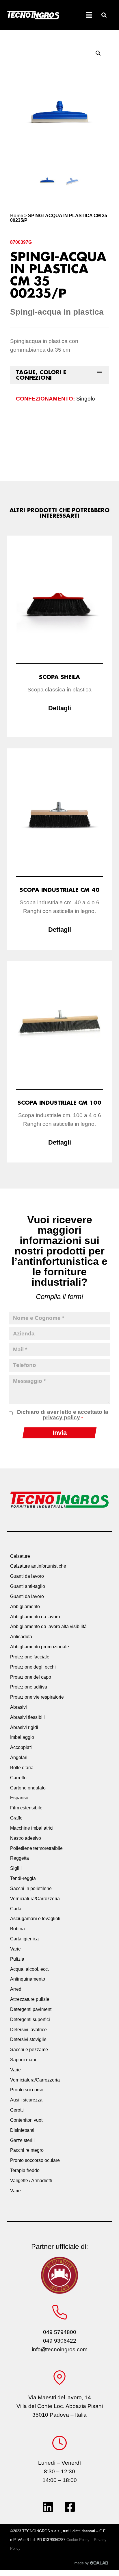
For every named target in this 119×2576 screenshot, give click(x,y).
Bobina (17, 1929)
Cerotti (17, 2110)
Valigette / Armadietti (31, 2181)
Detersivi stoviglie (28, 2039)
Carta (16, 1909)
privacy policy (61, 1417)
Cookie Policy (78, 2540)
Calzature (20, 1556)
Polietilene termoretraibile (36, 1848)
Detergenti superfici (30, 2019)
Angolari (19, 1757)
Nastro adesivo (26, 1838)
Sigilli (16, 1868)
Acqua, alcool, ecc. (29, 1969)
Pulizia (17, 1959)
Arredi (16, 1989)
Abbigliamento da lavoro (35, 1617)
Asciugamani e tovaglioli (35, 1919)
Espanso (19, 1798)
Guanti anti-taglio (28, 1586)
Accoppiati (21, 1747)
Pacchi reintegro (27, 2150)
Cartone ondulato (28, 1788)
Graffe (16, 1818)
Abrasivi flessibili (27, 1717)
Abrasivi (18, 1707)
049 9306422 (60, 2341)
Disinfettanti (22, 2130)
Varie (15, 1949)
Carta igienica (24, 1939)
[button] (104, 15)
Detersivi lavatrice (28, 2030)
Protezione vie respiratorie (37, 1697)
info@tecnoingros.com (60, 2349)
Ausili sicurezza (26, 2100)
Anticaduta (21, 1637)
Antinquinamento (28, 1979)
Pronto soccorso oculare (35, 2160)
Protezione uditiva (29, 1687)
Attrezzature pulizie (30, 1999)
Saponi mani (23, 2060)
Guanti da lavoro (27, 1576)
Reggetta (19, 1858)
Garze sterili (22, 2140)
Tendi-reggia (23, 1878)
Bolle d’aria (22, 1768)
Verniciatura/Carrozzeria (35, 1899)
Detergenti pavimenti (31, 2009)
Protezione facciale (30, 1657)
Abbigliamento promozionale (40, 1647)
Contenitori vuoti (27, 2120)
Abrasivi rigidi (24, 1727)
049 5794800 (60, 2332)
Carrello (18, 1778)
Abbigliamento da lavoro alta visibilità (48, 1626)
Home (17, 216)
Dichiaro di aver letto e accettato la (63, 1415)
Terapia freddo (25, 2170)
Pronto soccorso (27, 2090)
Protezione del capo (31, 1677)
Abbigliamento (25, 1607)
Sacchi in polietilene (31, 1888)
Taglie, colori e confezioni (41, 375)
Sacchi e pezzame (29, 2050)
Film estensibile (26, 1808)
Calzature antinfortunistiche (38, 1566)
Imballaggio (22, 1737)
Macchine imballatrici (32, 1828)
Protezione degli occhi (33, 1667)
